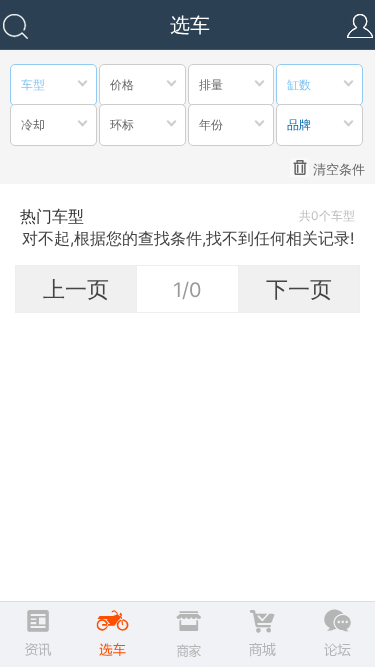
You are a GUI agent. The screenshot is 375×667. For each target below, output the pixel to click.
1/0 (187, 290)
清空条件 (339, 169)
